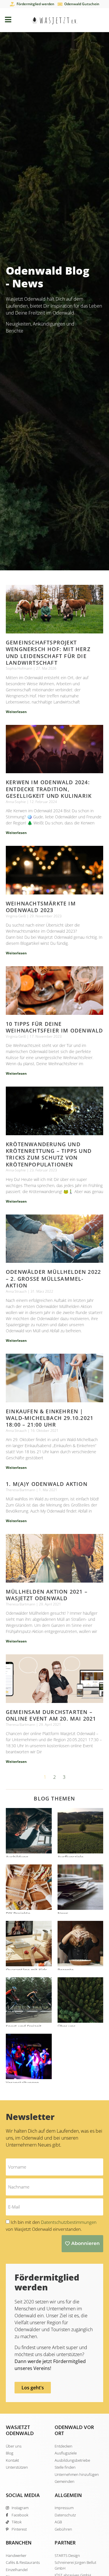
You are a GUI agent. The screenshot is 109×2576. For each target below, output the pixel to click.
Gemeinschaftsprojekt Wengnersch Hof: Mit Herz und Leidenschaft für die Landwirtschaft (48, 653)
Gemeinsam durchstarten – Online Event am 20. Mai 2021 (51, 1715)
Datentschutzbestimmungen (69, 2222)
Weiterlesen (16, 712)
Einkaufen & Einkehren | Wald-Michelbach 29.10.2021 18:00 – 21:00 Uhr (50, 1418)
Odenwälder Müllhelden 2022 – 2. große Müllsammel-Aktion (53, 1279)
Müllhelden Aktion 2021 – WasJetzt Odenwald (47, 1595)
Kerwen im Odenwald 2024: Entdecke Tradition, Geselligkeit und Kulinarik (49, 789)
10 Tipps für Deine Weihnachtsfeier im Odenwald (54, 1027)
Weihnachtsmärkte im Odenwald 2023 (41, 907)
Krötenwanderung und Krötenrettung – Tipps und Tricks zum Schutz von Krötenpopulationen (49, 1154)
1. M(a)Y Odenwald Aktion (47, 1484)
